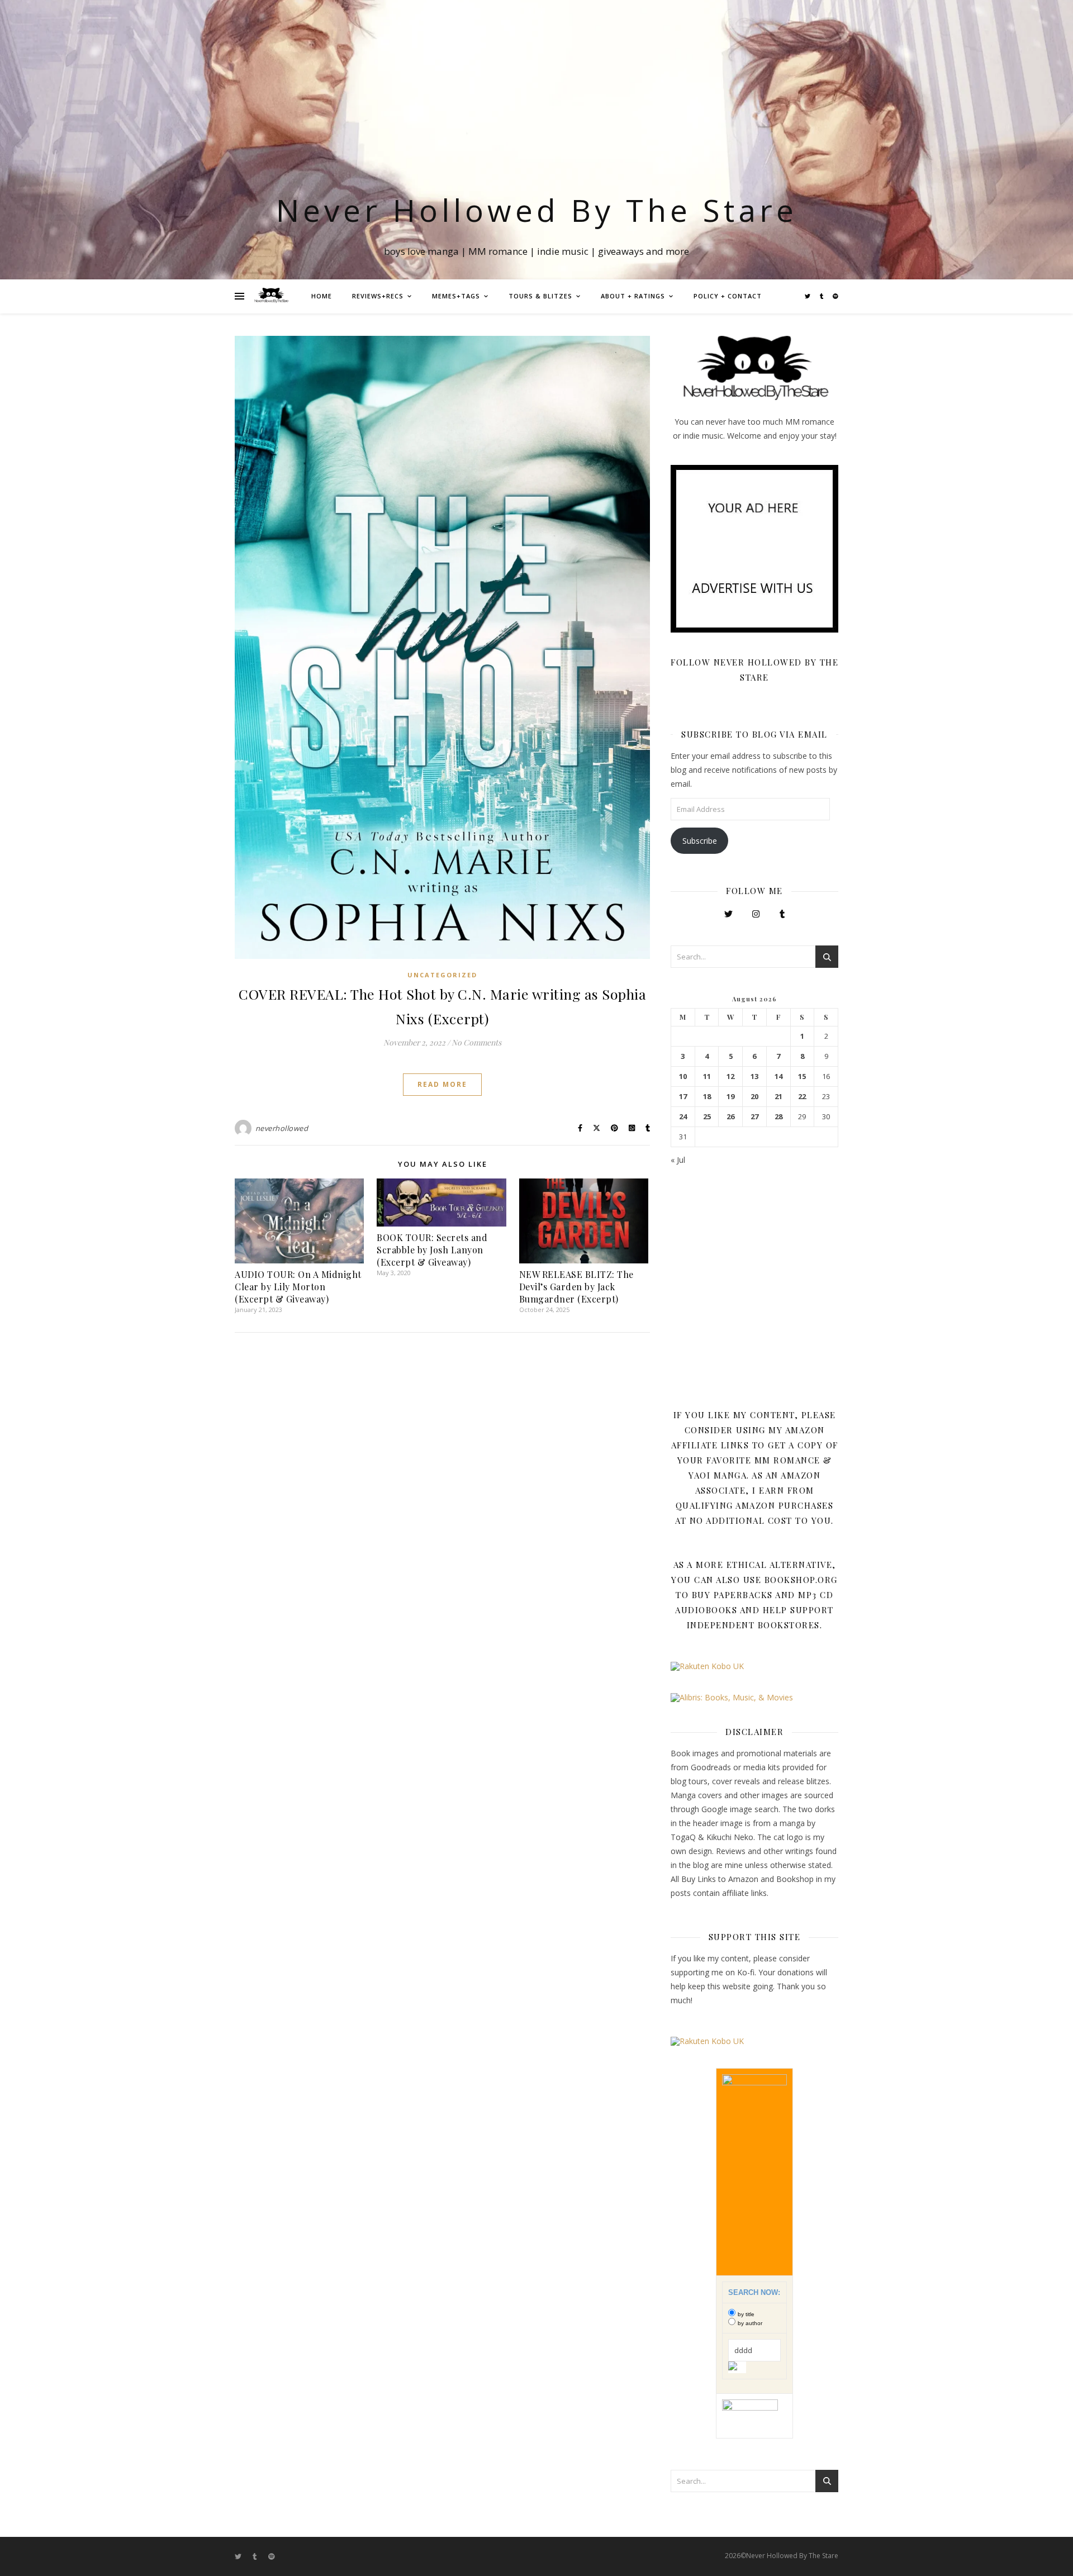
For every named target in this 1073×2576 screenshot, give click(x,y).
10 (683, 1076)
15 (802, 1076)
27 (754, 1117)
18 (707, 1097)
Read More (442, 1084)
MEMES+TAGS (456, 296)
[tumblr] (822, 296)
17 (683, 1097)
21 (778, 1097)
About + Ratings (633, 296)
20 (754, 1097)
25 (707, 1117)
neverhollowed (282, 1128)
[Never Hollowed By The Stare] (271, 296)
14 (778, 1076)
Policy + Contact (728, 296)
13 (754, 1076)
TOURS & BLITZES (540, 296)
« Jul (678, 1160)
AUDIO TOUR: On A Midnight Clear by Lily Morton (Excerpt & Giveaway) (298, 1287)
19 (730, 1097)
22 (802, 1097)
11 (707, 1076)
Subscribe (700, 841)
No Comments (476, 1042)
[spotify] (835, 296)
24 (683, 1117)
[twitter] (808, 296)
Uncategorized (442, 975)
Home (322, 296)
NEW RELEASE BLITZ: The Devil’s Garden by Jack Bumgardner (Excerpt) (576, 1287)
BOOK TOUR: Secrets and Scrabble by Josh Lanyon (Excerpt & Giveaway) (432, 1250)
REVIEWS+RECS (378, 296)
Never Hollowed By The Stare (537, 210)
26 (730, 1117)
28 (778, 1117)
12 (730, 1076)
